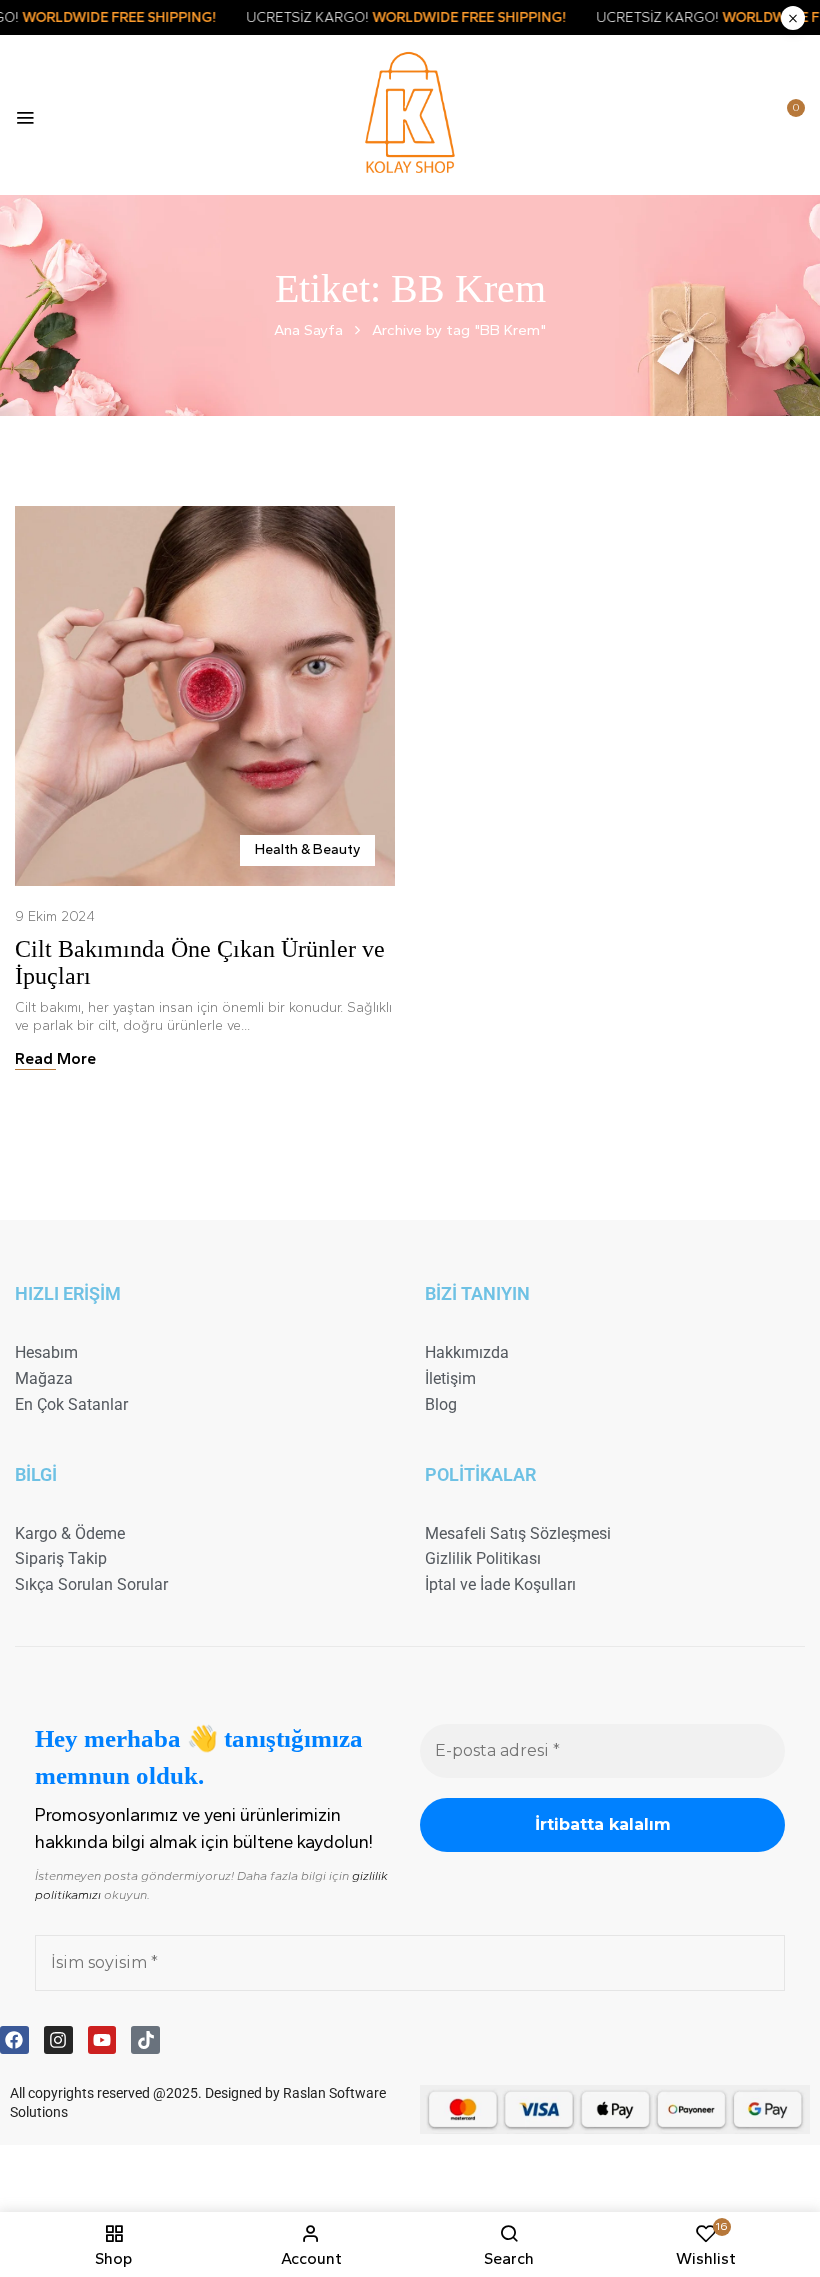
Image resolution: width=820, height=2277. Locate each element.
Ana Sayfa (308, 330)
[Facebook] (14, 2040)
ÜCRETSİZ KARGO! (451, 17)
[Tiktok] (145, 2040)
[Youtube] (102, 2040)
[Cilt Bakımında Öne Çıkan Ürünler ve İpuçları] (205, 514)
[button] (787, 116)
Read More (55, 1058)
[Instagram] (58, 2040)
